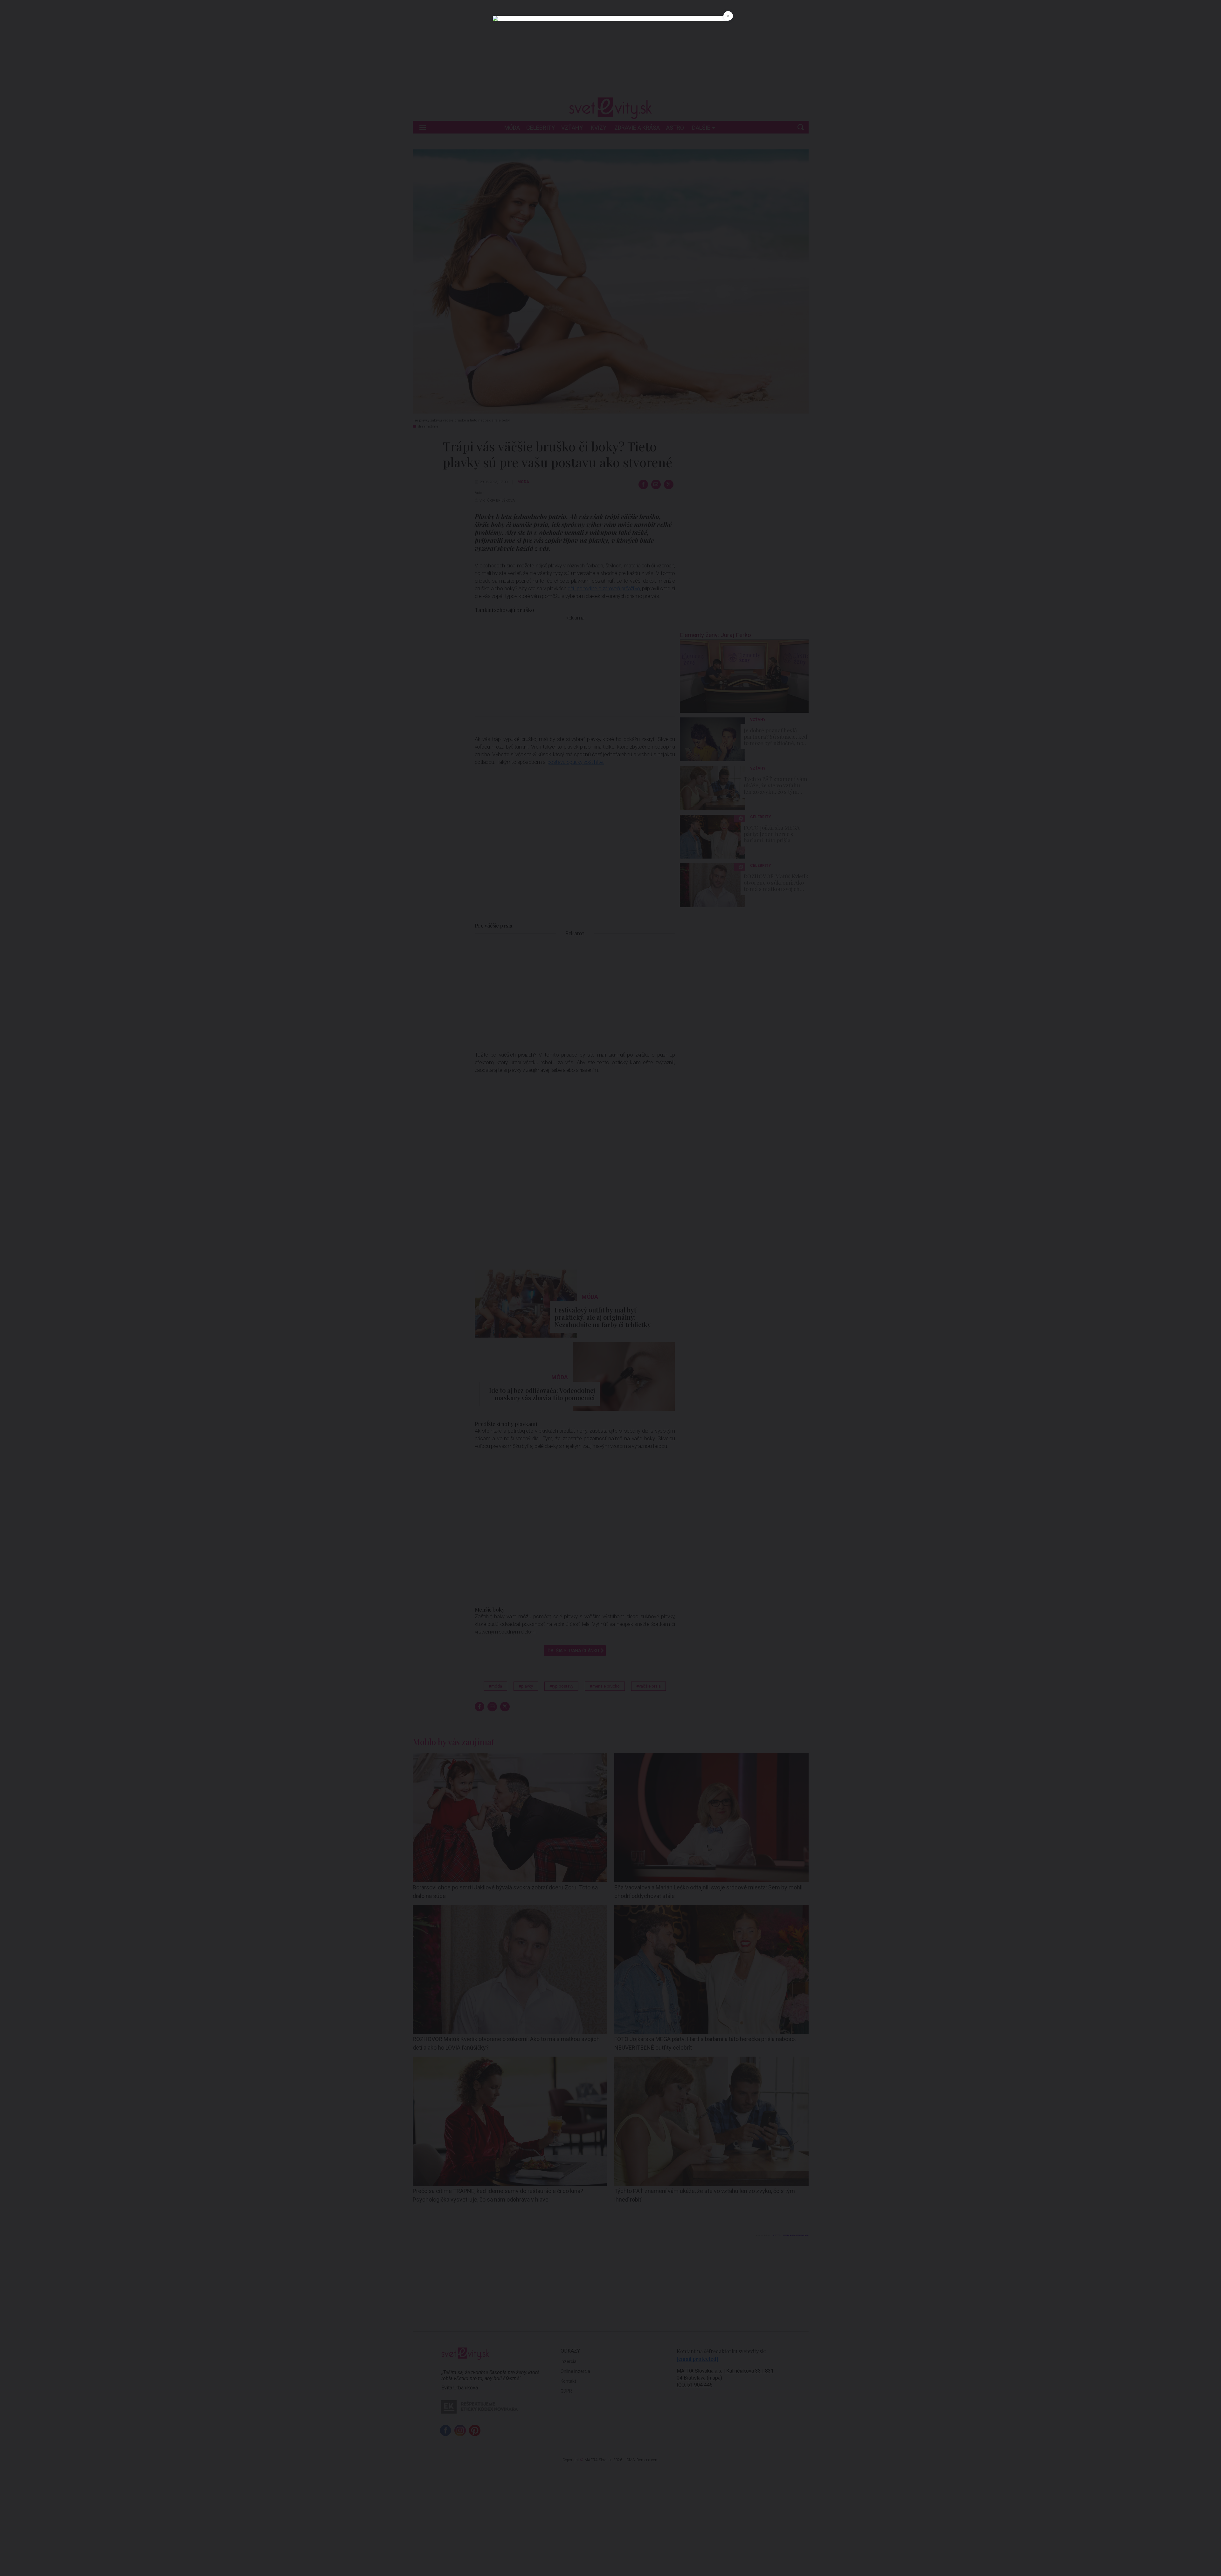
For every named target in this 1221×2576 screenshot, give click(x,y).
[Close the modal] (728, 16)
